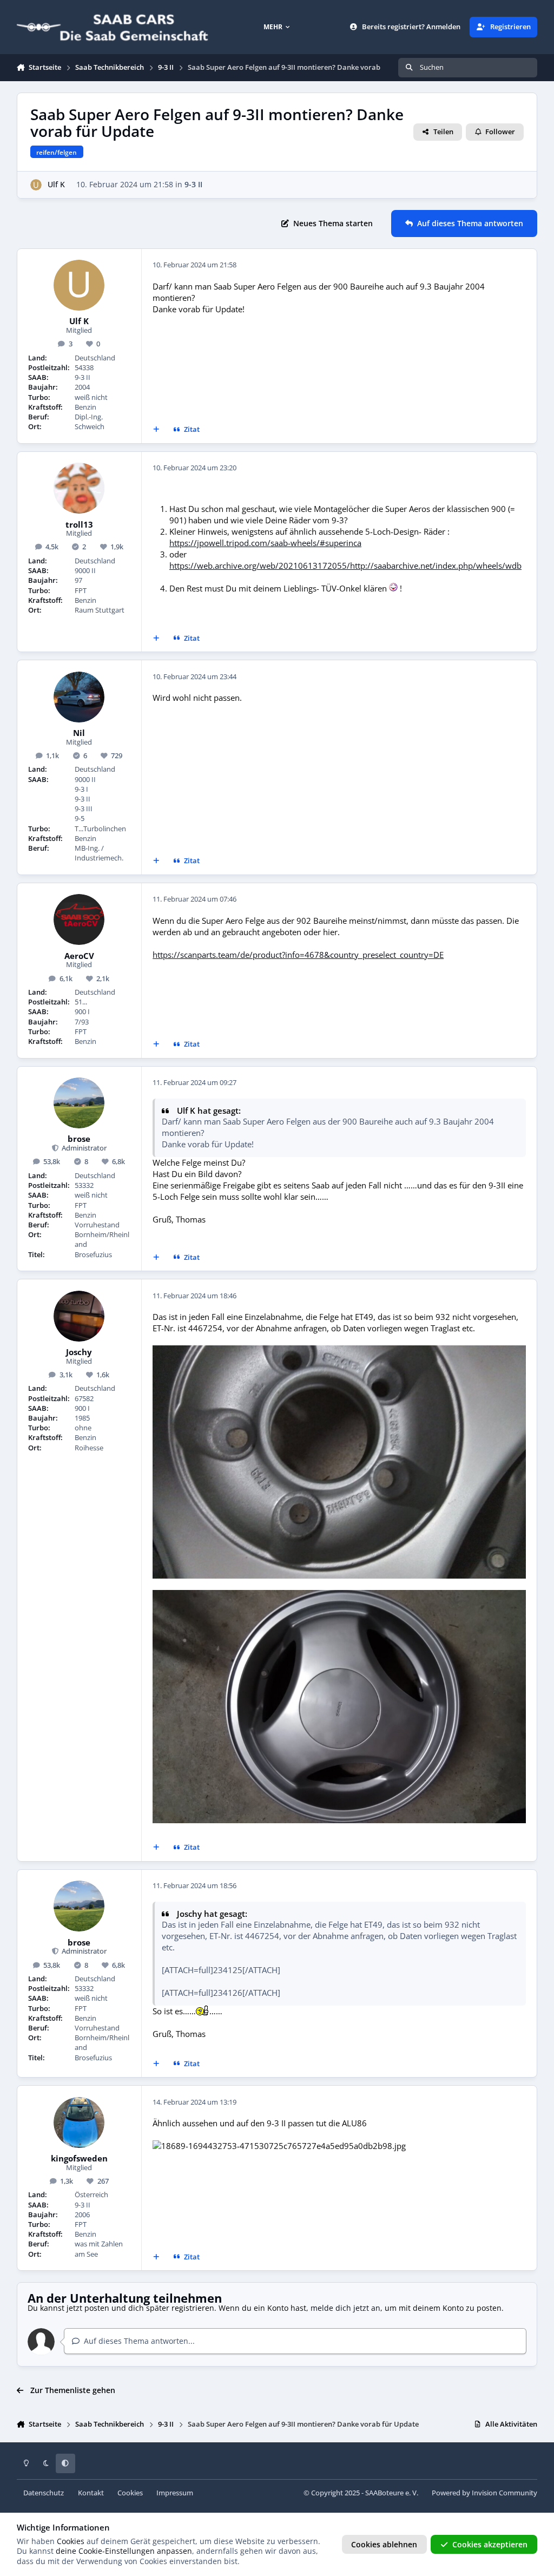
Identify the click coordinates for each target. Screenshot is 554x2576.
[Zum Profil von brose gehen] (79, 1103)
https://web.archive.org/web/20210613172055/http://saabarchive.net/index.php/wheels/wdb (345, 566)
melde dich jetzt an (345, 2308)
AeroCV (79, 956)
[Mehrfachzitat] (156, 430)
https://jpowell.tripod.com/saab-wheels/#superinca (265, 543)
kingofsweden (79, 2159)
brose (79, 1139)
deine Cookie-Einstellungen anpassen (124, 2551)
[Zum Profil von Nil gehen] (79, 697)
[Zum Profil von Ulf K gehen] (36, 185)
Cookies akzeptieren (490, 2544)
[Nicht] (339, 1351)
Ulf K (56, 184)
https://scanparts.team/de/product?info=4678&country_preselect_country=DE (298, 955)
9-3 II (193, 184)
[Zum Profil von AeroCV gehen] (79, 919)
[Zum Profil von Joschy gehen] (79, 1316)
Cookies (130, 2493)
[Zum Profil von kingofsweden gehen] (79, 2122)
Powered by (484, 2493)
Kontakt (91, 2493)
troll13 (79, 525)
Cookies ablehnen (384, 2544)
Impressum (175, 2493)
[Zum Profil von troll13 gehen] (79, 488)
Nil (79, 733)
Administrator (83, 1148)
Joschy (79, 1352)
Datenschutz (44, 2493)
